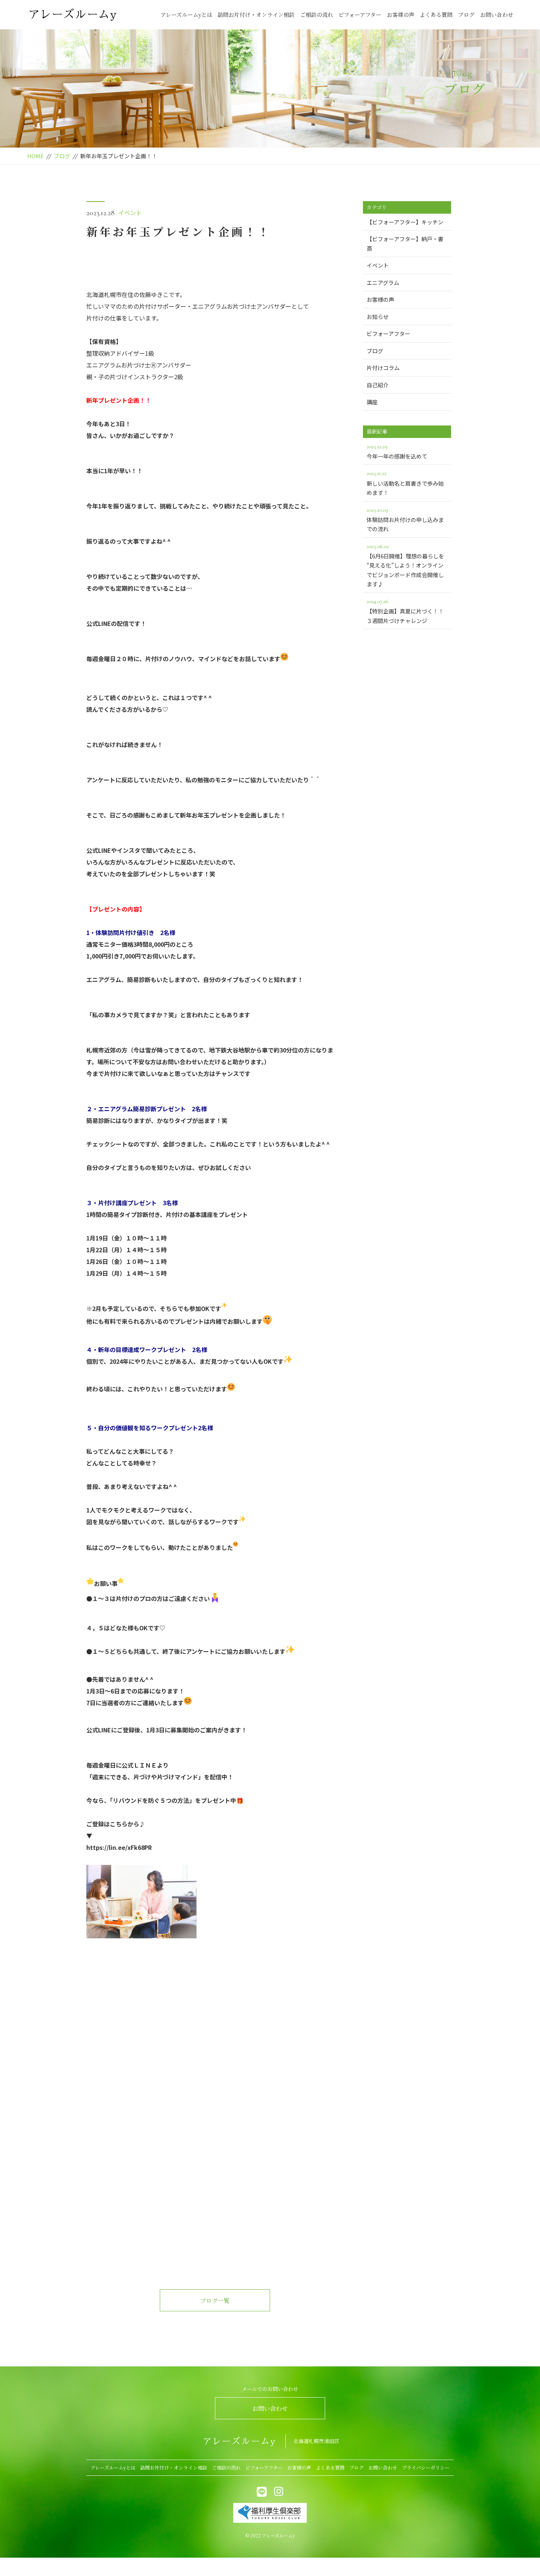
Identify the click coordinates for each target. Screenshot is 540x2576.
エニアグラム (383, 282)
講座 (372, 402)
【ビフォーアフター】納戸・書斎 (405, 244)
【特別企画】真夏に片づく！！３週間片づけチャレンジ (405, 611)
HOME (35, 156)
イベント (130, 213)
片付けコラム (383, 368)
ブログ (466, 15)
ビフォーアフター (360, 15)
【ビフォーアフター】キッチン (405, 222)
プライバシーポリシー (426, 2468)
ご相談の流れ (317, 15)
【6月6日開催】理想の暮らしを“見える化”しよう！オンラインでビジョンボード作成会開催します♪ (405, 565)
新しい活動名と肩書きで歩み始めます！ (405, 483)
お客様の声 (401, 15)
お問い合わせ (497, 15)
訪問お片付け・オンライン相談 (256, 15)
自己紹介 (378, 385)
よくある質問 (436, 15)
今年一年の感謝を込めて (397, 451)
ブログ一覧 (215, 2300)
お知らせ (378, 317)
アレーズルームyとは (186, 15)
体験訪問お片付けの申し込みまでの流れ (405, 520)
